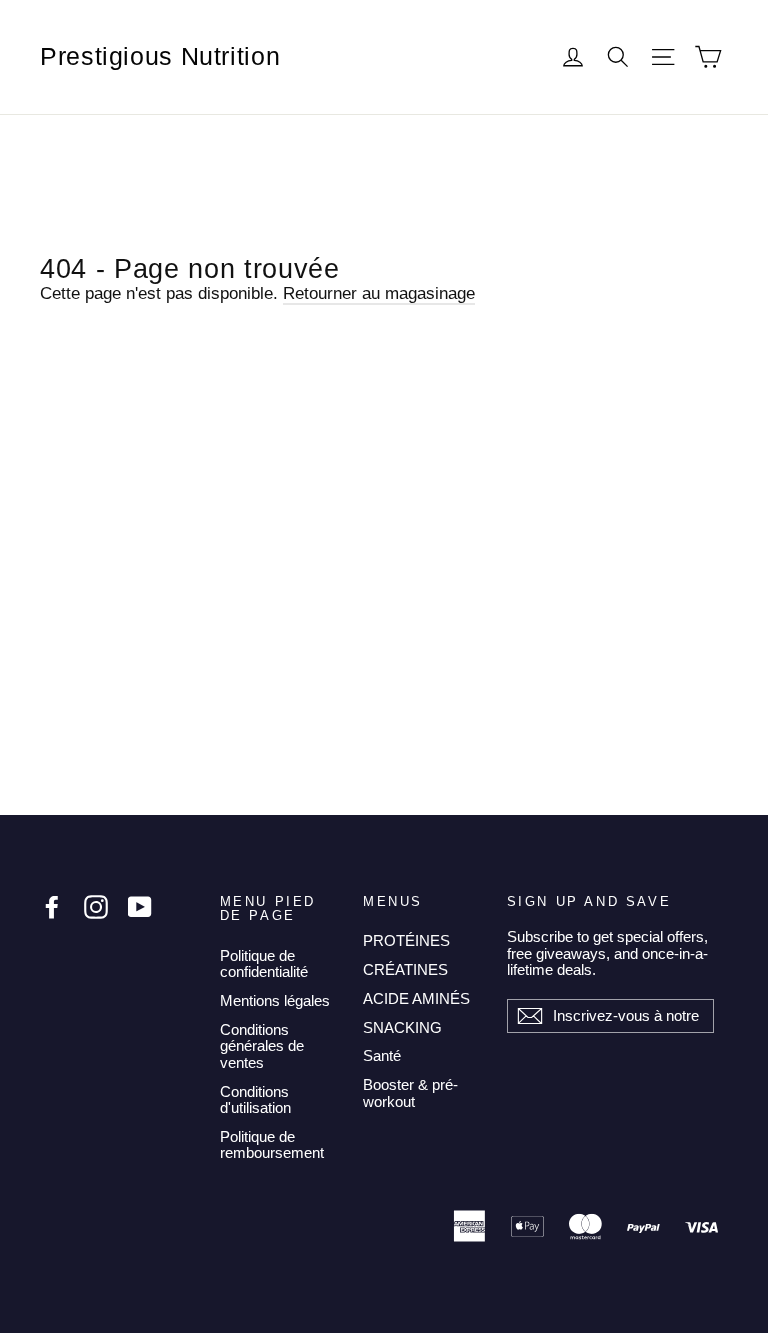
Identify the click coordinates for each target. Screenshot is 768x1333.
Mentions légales (275, 1000)
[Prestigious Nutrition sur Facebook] (52, 907)
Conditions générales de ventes (262, 1046)
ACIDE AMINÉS (416, 998)
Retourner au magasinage (379, 293)
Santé (382, 1055)
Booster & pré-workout (410, 1093)
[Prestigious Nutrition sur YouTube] (140, 907)
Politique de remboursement (272, 1145)
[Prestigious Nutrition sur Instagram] (96, 907)
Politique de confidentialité (264, 964)
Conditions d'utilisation (255, 1100)
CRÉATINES (405, 969)
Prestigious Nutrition (160, 56)
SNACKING (402, 1027)
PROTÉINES (406, 940)
